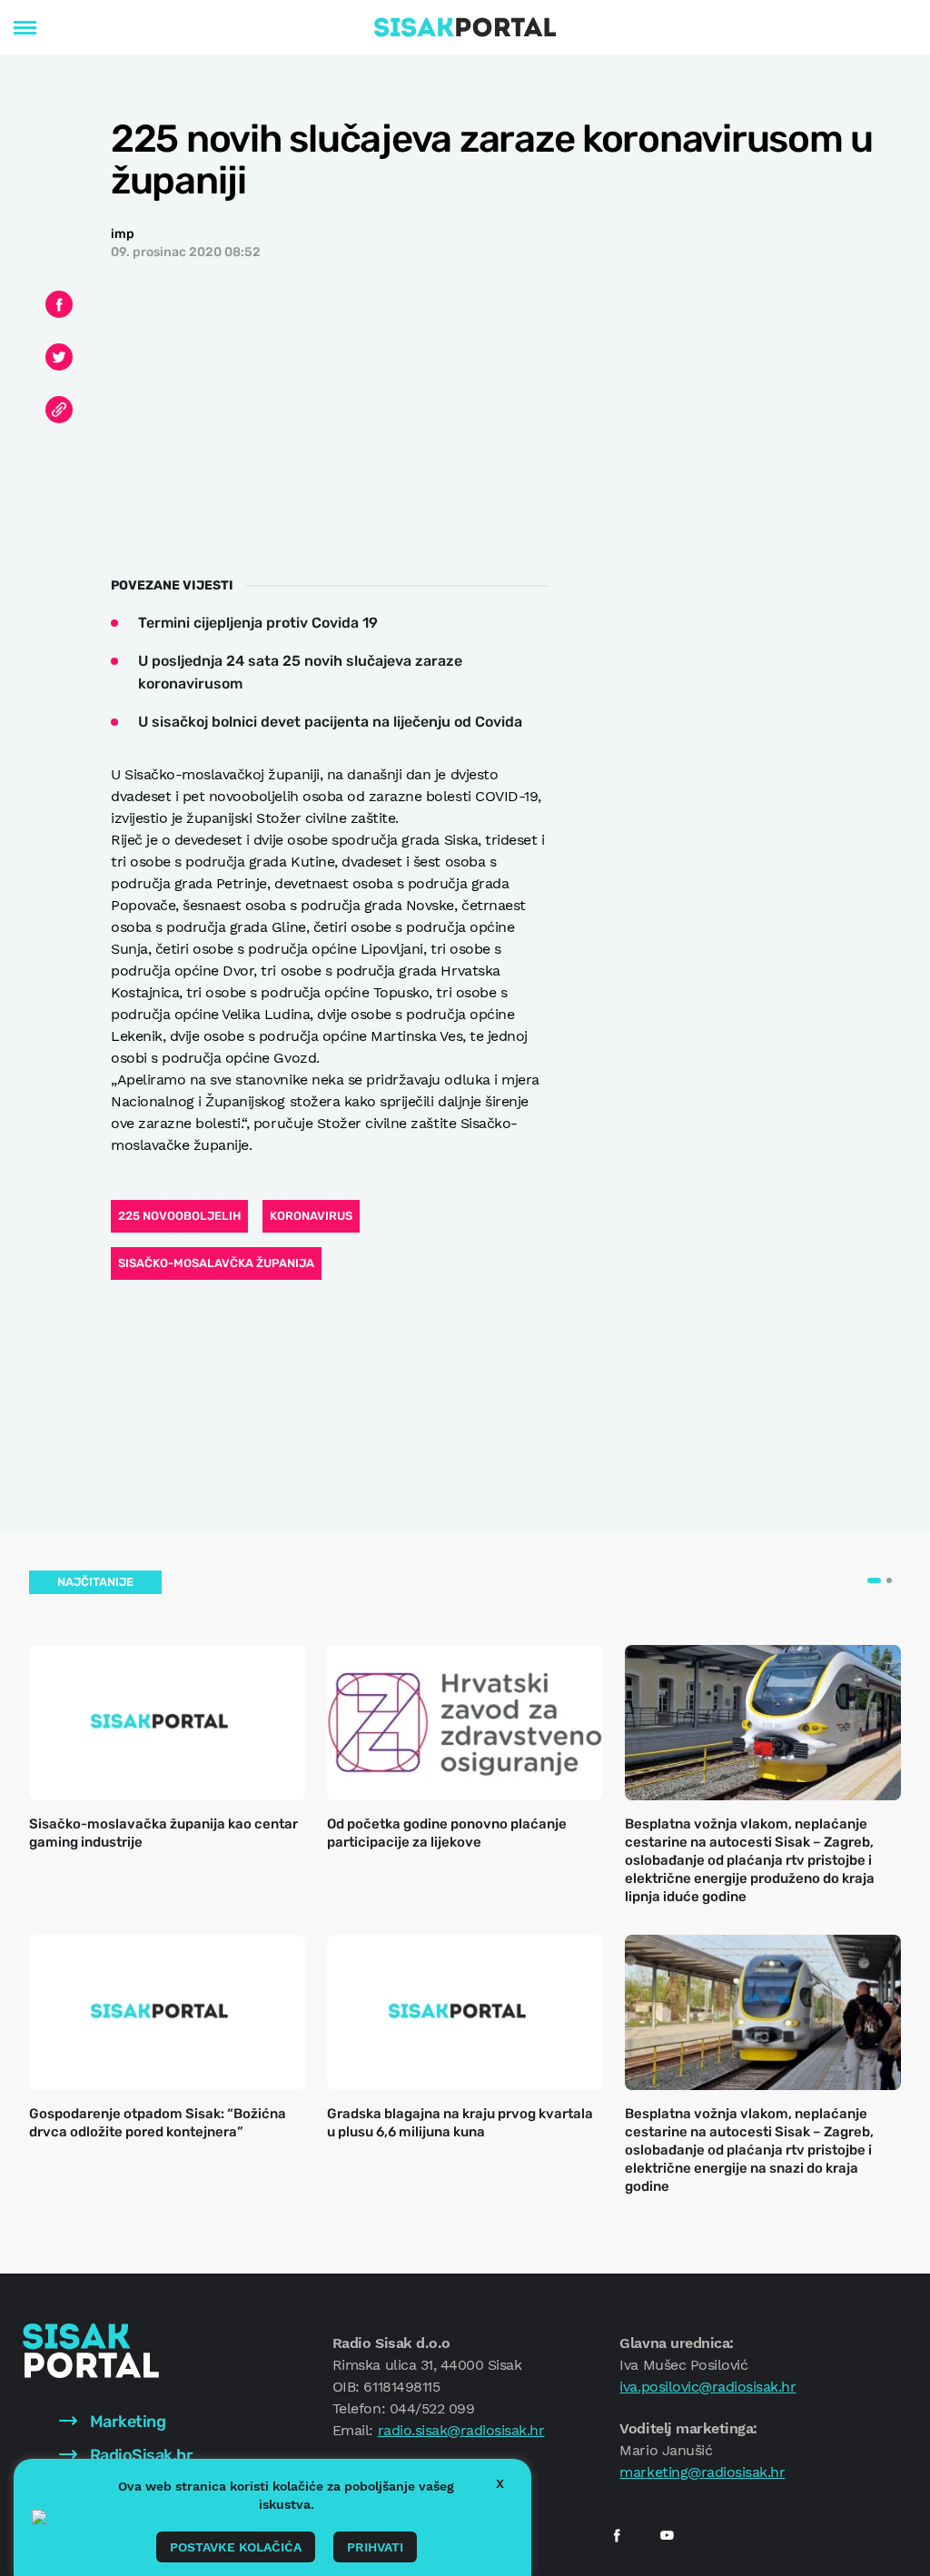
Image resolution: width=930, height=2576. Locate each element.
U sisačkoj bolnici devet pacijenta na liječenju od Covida (330, 722)
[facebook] (617, 2535)
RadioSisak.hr (139, 2455)
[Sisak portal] (465, 27)
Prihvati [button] (375, 2547)
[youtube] (667, 2535)
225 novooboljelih (179, 1216)
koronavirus (311, 1216)
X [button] (500, 2483)
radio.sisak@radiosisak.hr (461, 2430)
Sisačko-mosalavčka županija (216, 1263)
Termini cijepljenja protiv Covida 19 (258, 623)
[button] (874, 1580)
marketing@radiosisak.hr (702, 2472)
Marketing (126, 2422)
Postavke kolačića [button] (236, 2547)
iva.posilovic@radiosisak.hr (707, 2387)
